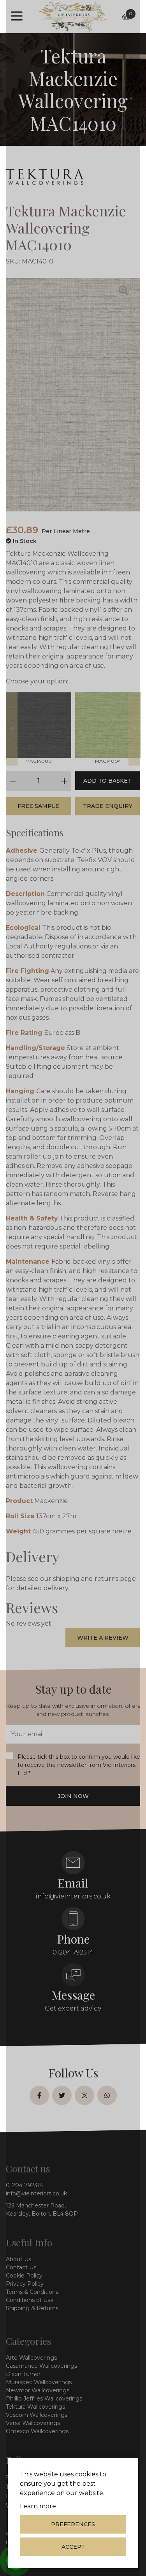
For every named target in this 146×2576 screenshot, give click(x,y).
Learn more (38, 2506)
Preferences (73, 2524)
